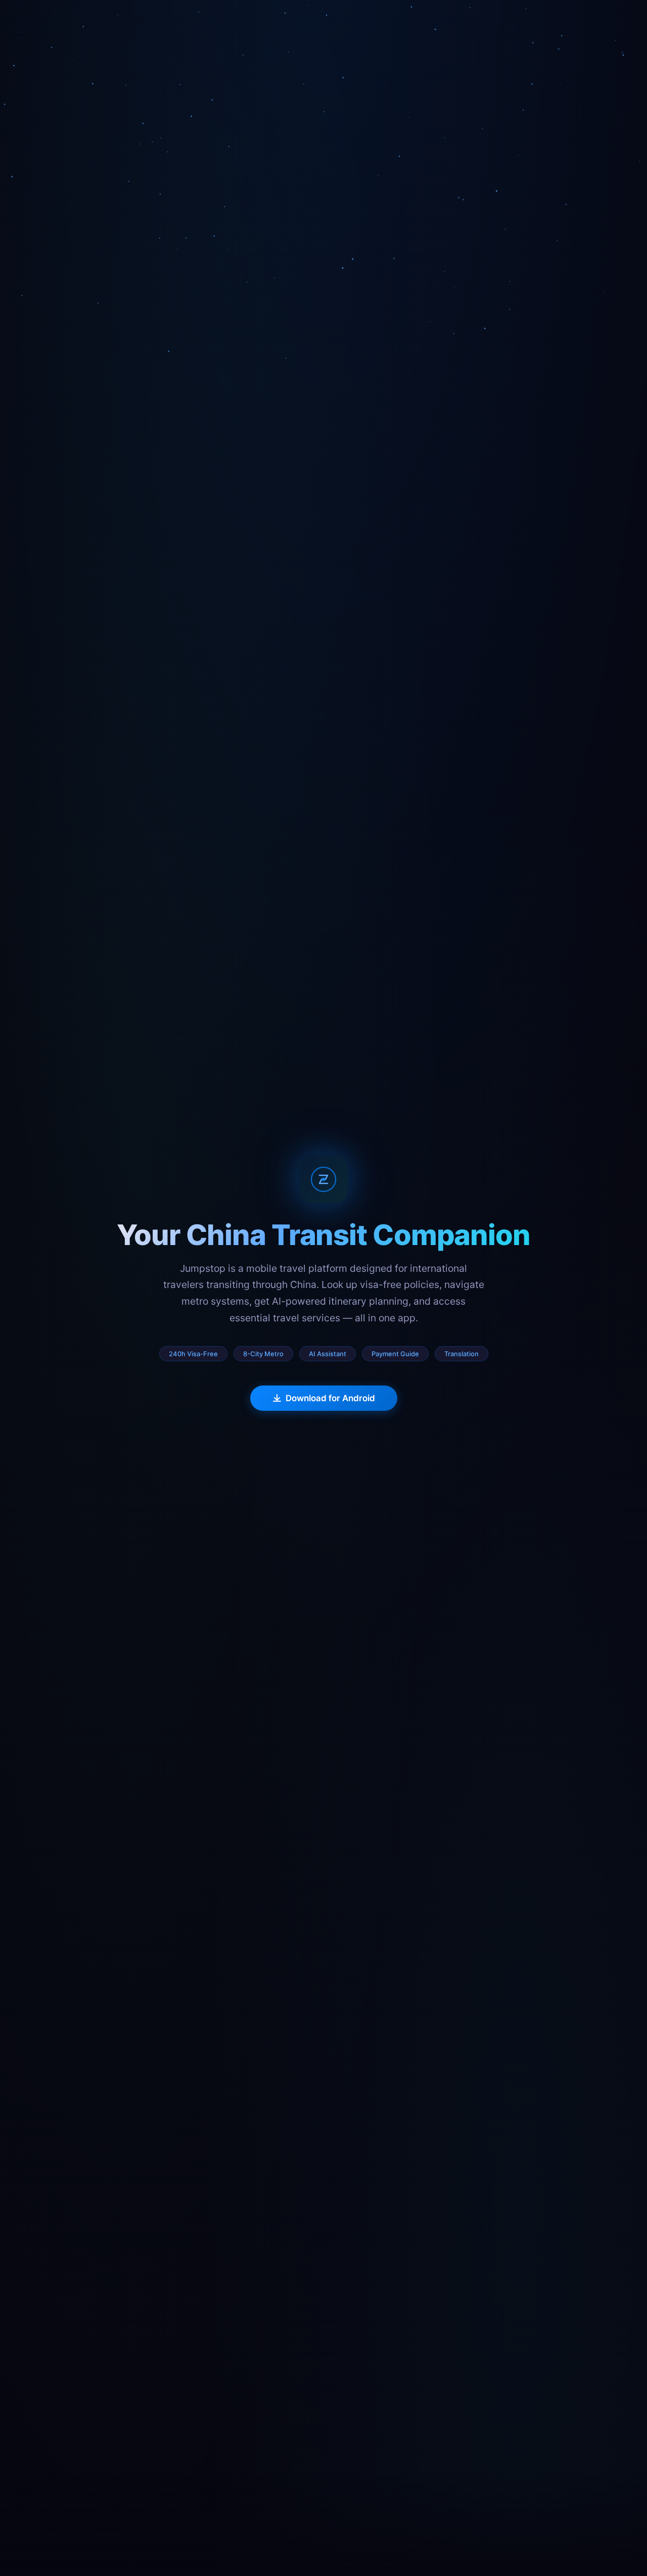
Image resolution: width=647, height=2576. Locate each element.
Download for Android (330, 1398)
